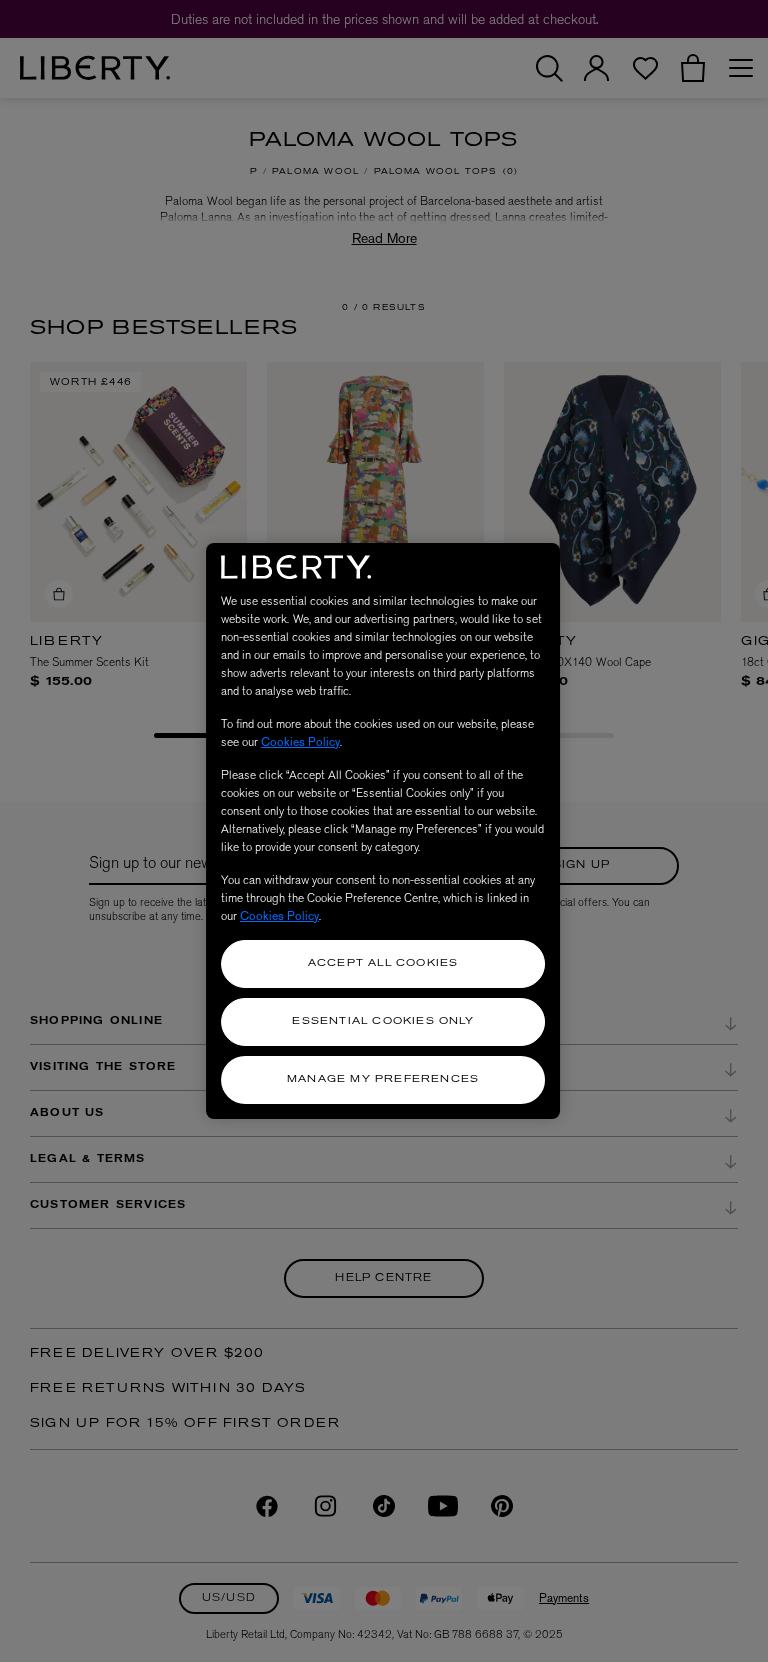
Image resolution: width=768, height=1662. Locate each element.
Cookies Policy (300, 742)
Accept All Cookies (383, 963)
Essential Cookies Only (382, 1021)
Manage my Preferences (383, 1079)
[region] (383, 831)
